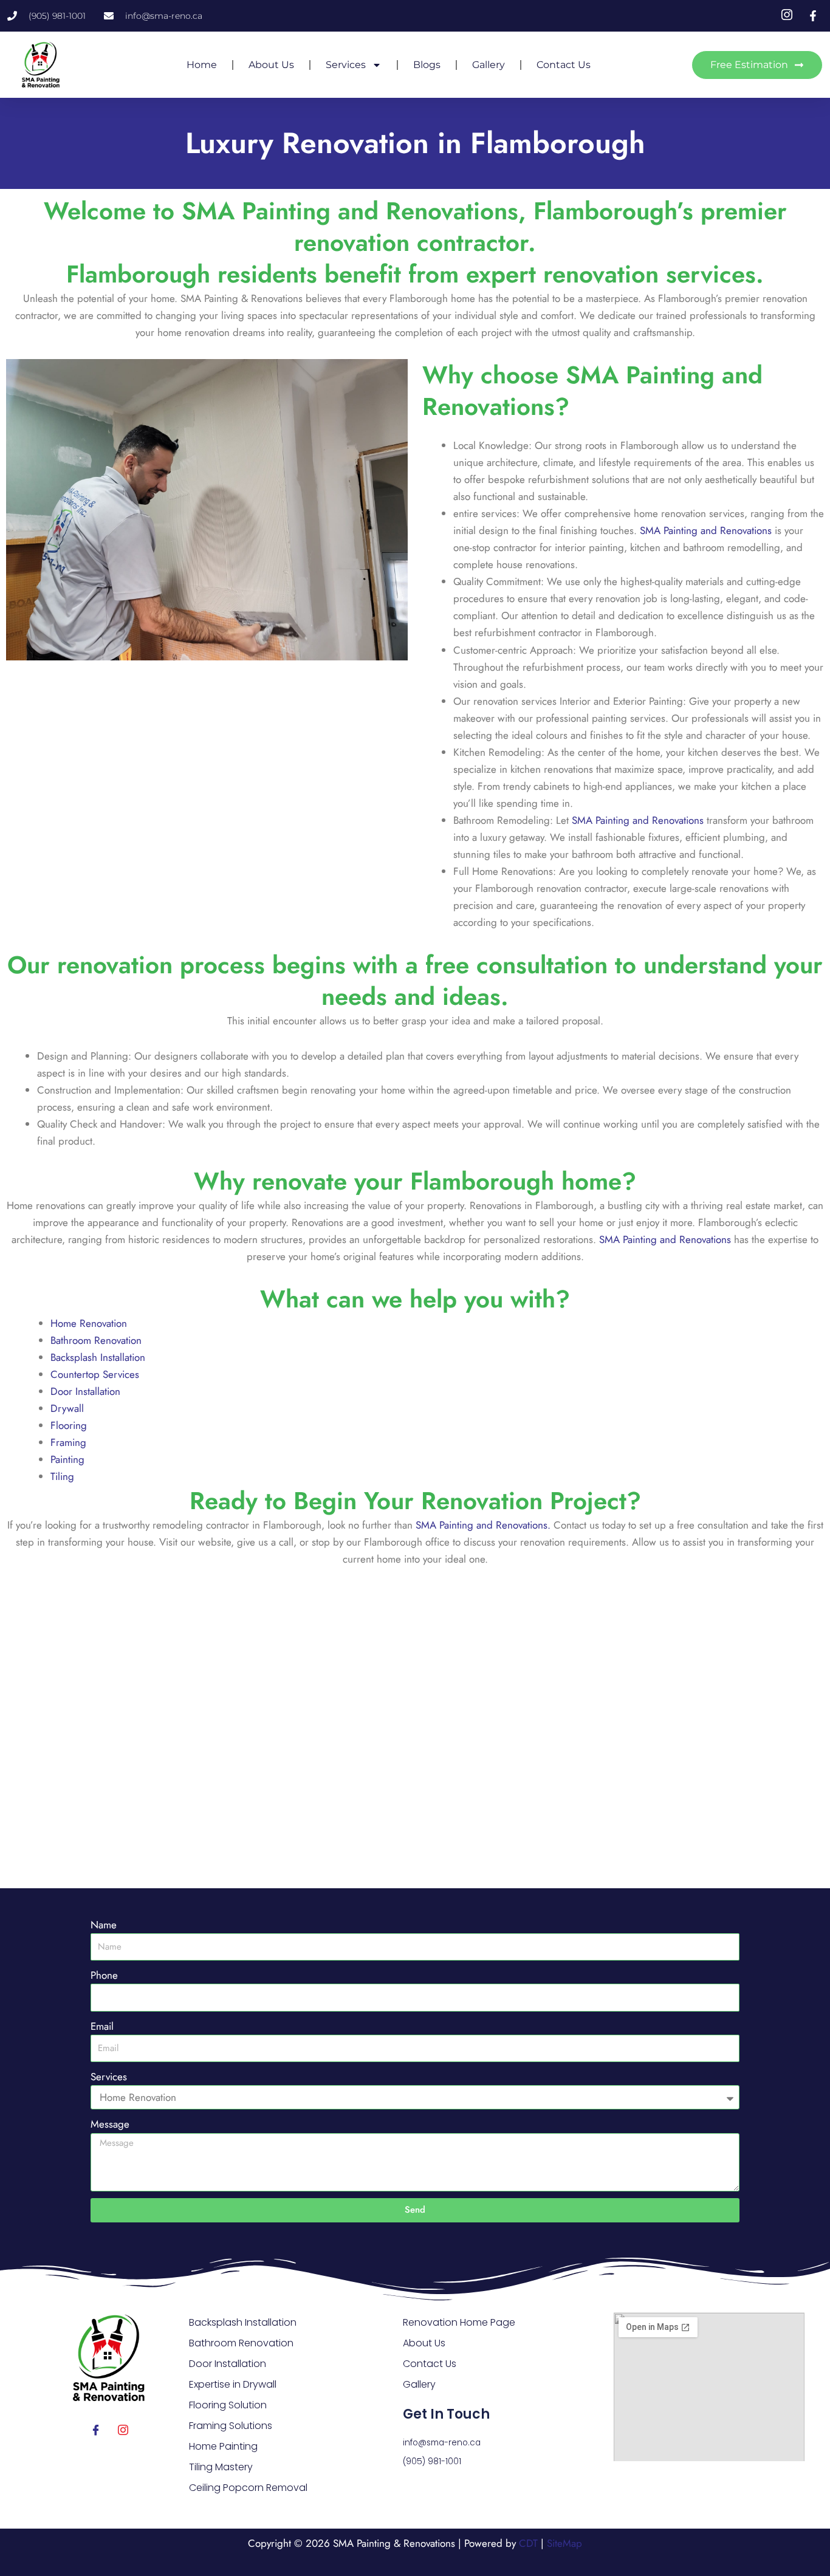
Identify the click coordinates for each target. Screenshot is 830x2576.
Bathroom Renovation (96, 1340)
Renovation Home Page (459, 2322)
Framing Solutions (231, 2426)
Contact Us (564, 65)
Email (102, 2026)
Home (202, 65)
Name (104, 1925)
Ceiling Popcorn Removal (248, 2488)
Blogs (427, 65)
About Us (271, 65)
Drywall (67, 1408)
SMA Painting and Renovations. (483, 1525)
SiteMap (564, 2543)
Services (346, 65)
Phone (104, 1975)
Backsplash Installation (98, 1357)
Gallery (489, 65)
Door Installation (85, 1391)
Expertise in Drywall (233, 2384)
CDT (528, 2543)
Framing (68, 1442)
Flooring (69, 1425)
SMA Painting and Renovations (706, 530)
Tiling (62, 1476)
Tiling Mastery (221, 2467)
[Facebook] (96, 2430)
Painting (67, 1459)
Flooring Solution (228, 2405)
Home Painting (223, 2446)
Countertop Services (95, 1374)
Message (110, 2124)
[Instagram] (123, 2430)
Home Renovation (89, 1323)
